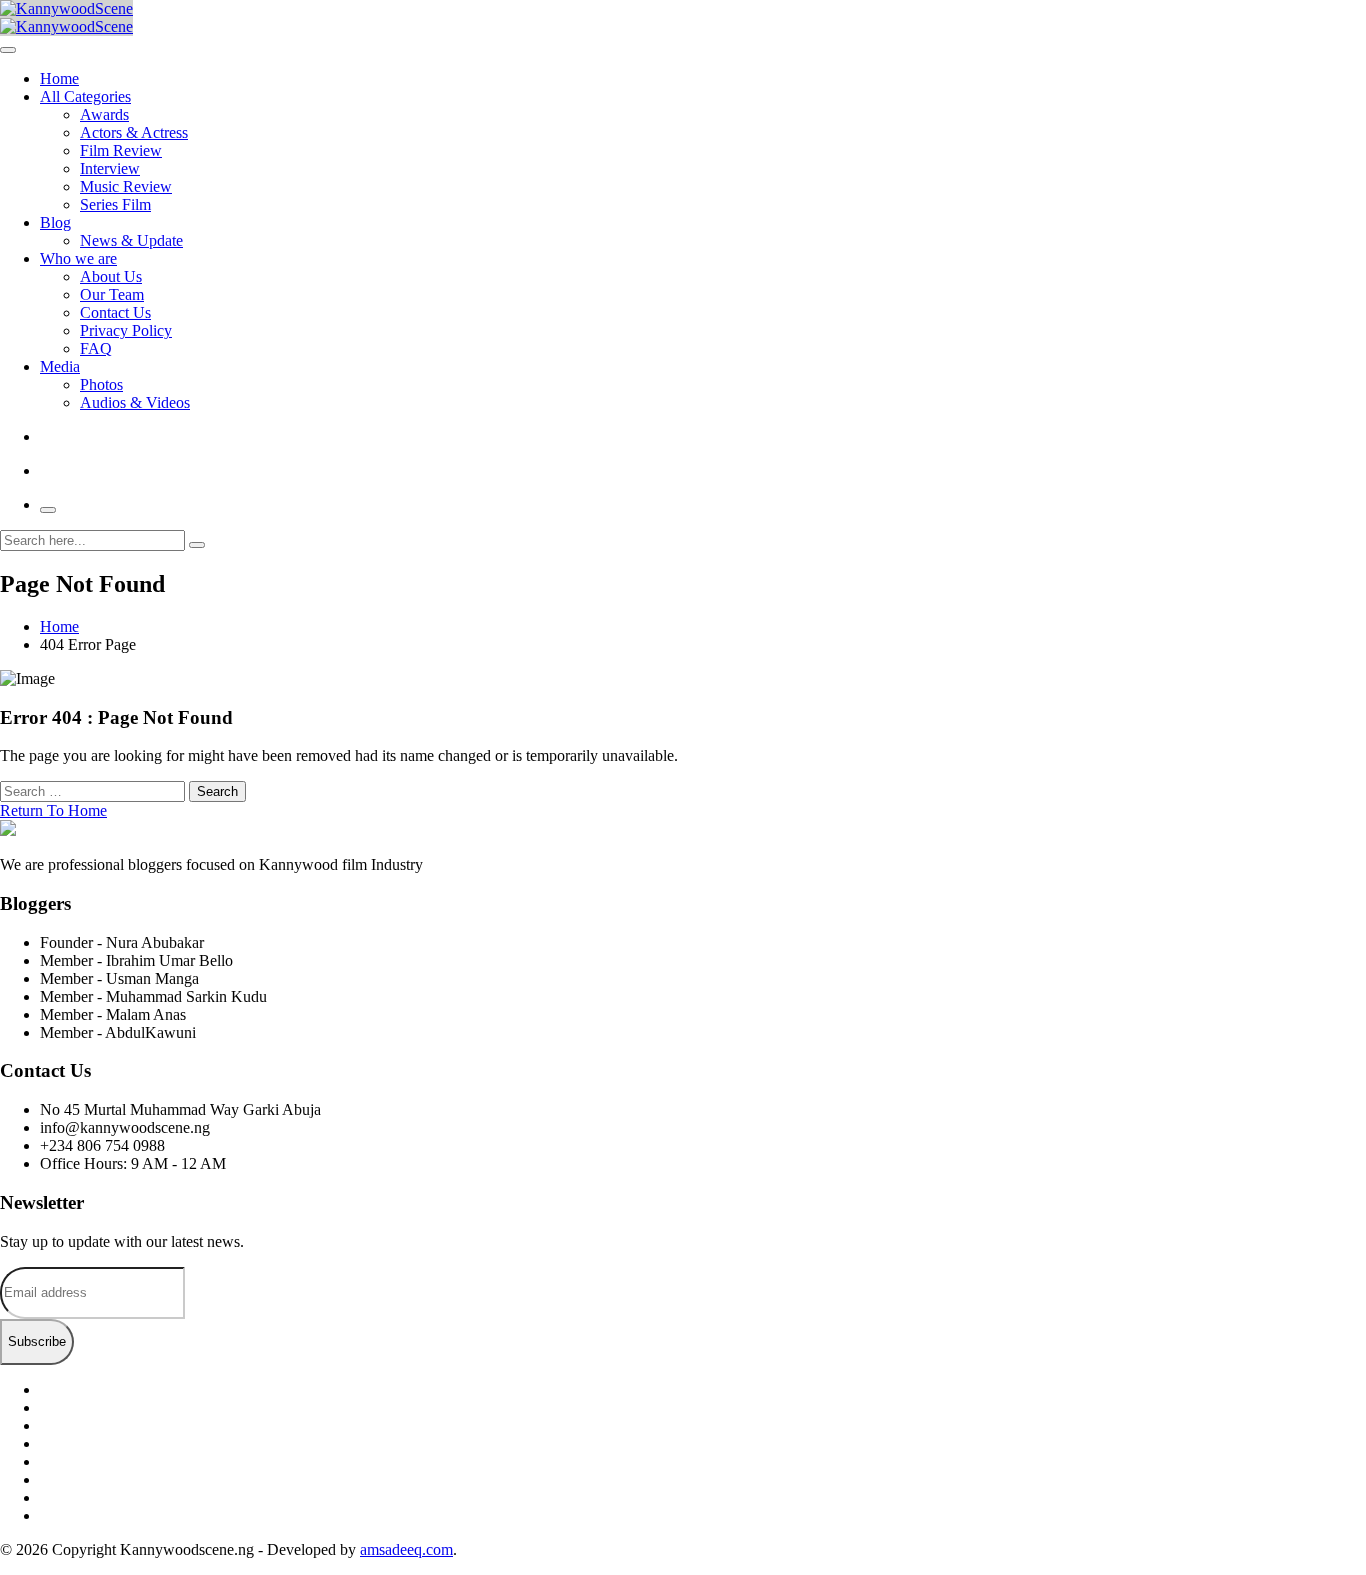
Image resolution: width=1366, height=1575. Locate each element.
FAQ (96, 348)
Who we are (78, 258)
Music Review (126, 186)
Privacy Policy (126, 330)
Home (59, 78)
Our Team (112, 294)
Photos (101, 384)
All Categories (85, 96)
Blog (55, 222)
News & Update (131, 240)
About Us (111, 276)
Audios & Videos (135, 402)
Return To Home (53, 810)
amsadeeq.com (406, 1549)
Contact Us (115, 312)
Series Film (115, 204)
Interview (110, 168)
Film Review (121, 150)
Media (60, 366)
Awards (104, 114)
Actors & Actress (134, 132)
